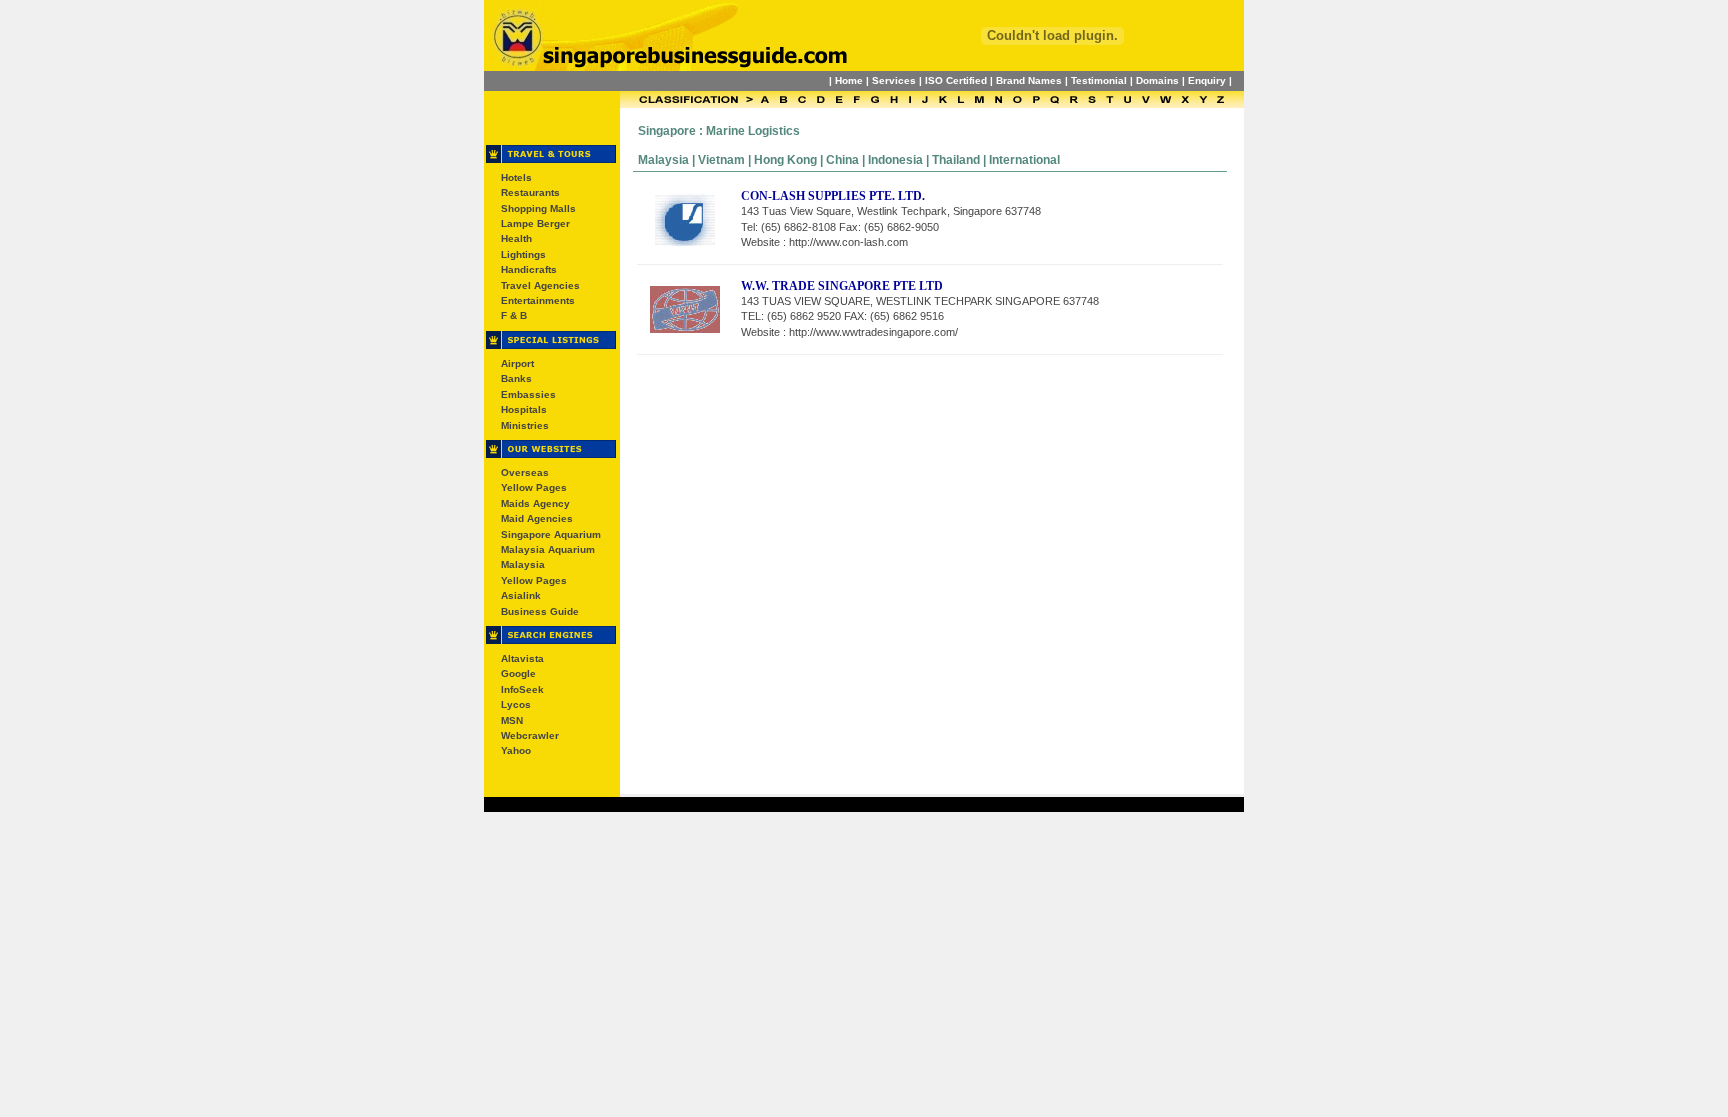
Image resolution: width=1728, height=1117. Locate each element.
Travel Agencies (540, 285)
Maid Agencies (537, 518)
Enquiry (1207, 80)
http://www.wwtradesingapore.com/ (873, 332)
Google (518, 673)
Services (894, 80)
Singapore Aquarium (551, 534)
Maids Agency (535, 503)
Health (516, 238)
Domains (1157, 80)
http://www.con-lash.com (848, 242)
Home (849, 80)
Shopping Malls (538, 208)
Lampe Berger (535, 223)
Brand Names (1029, 80)
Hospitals (524, 409)
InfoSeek (522, 689)
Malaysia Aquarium (548, 549)
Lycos (516, 704)
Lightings (523, 254)
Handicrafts (529, 269)
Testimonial (1099, 80)
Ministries (525, 425)
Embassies (528, 394)
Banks (516, 378)
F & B (514, 315)
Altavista (522, 658)
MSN (512, 720)
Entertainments (538, 300)
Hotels (516, 177)
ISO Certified (956, 80)
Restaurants (530, 192)
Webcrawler (530, 735)
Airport (517, 363)
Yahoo (516, 750)
